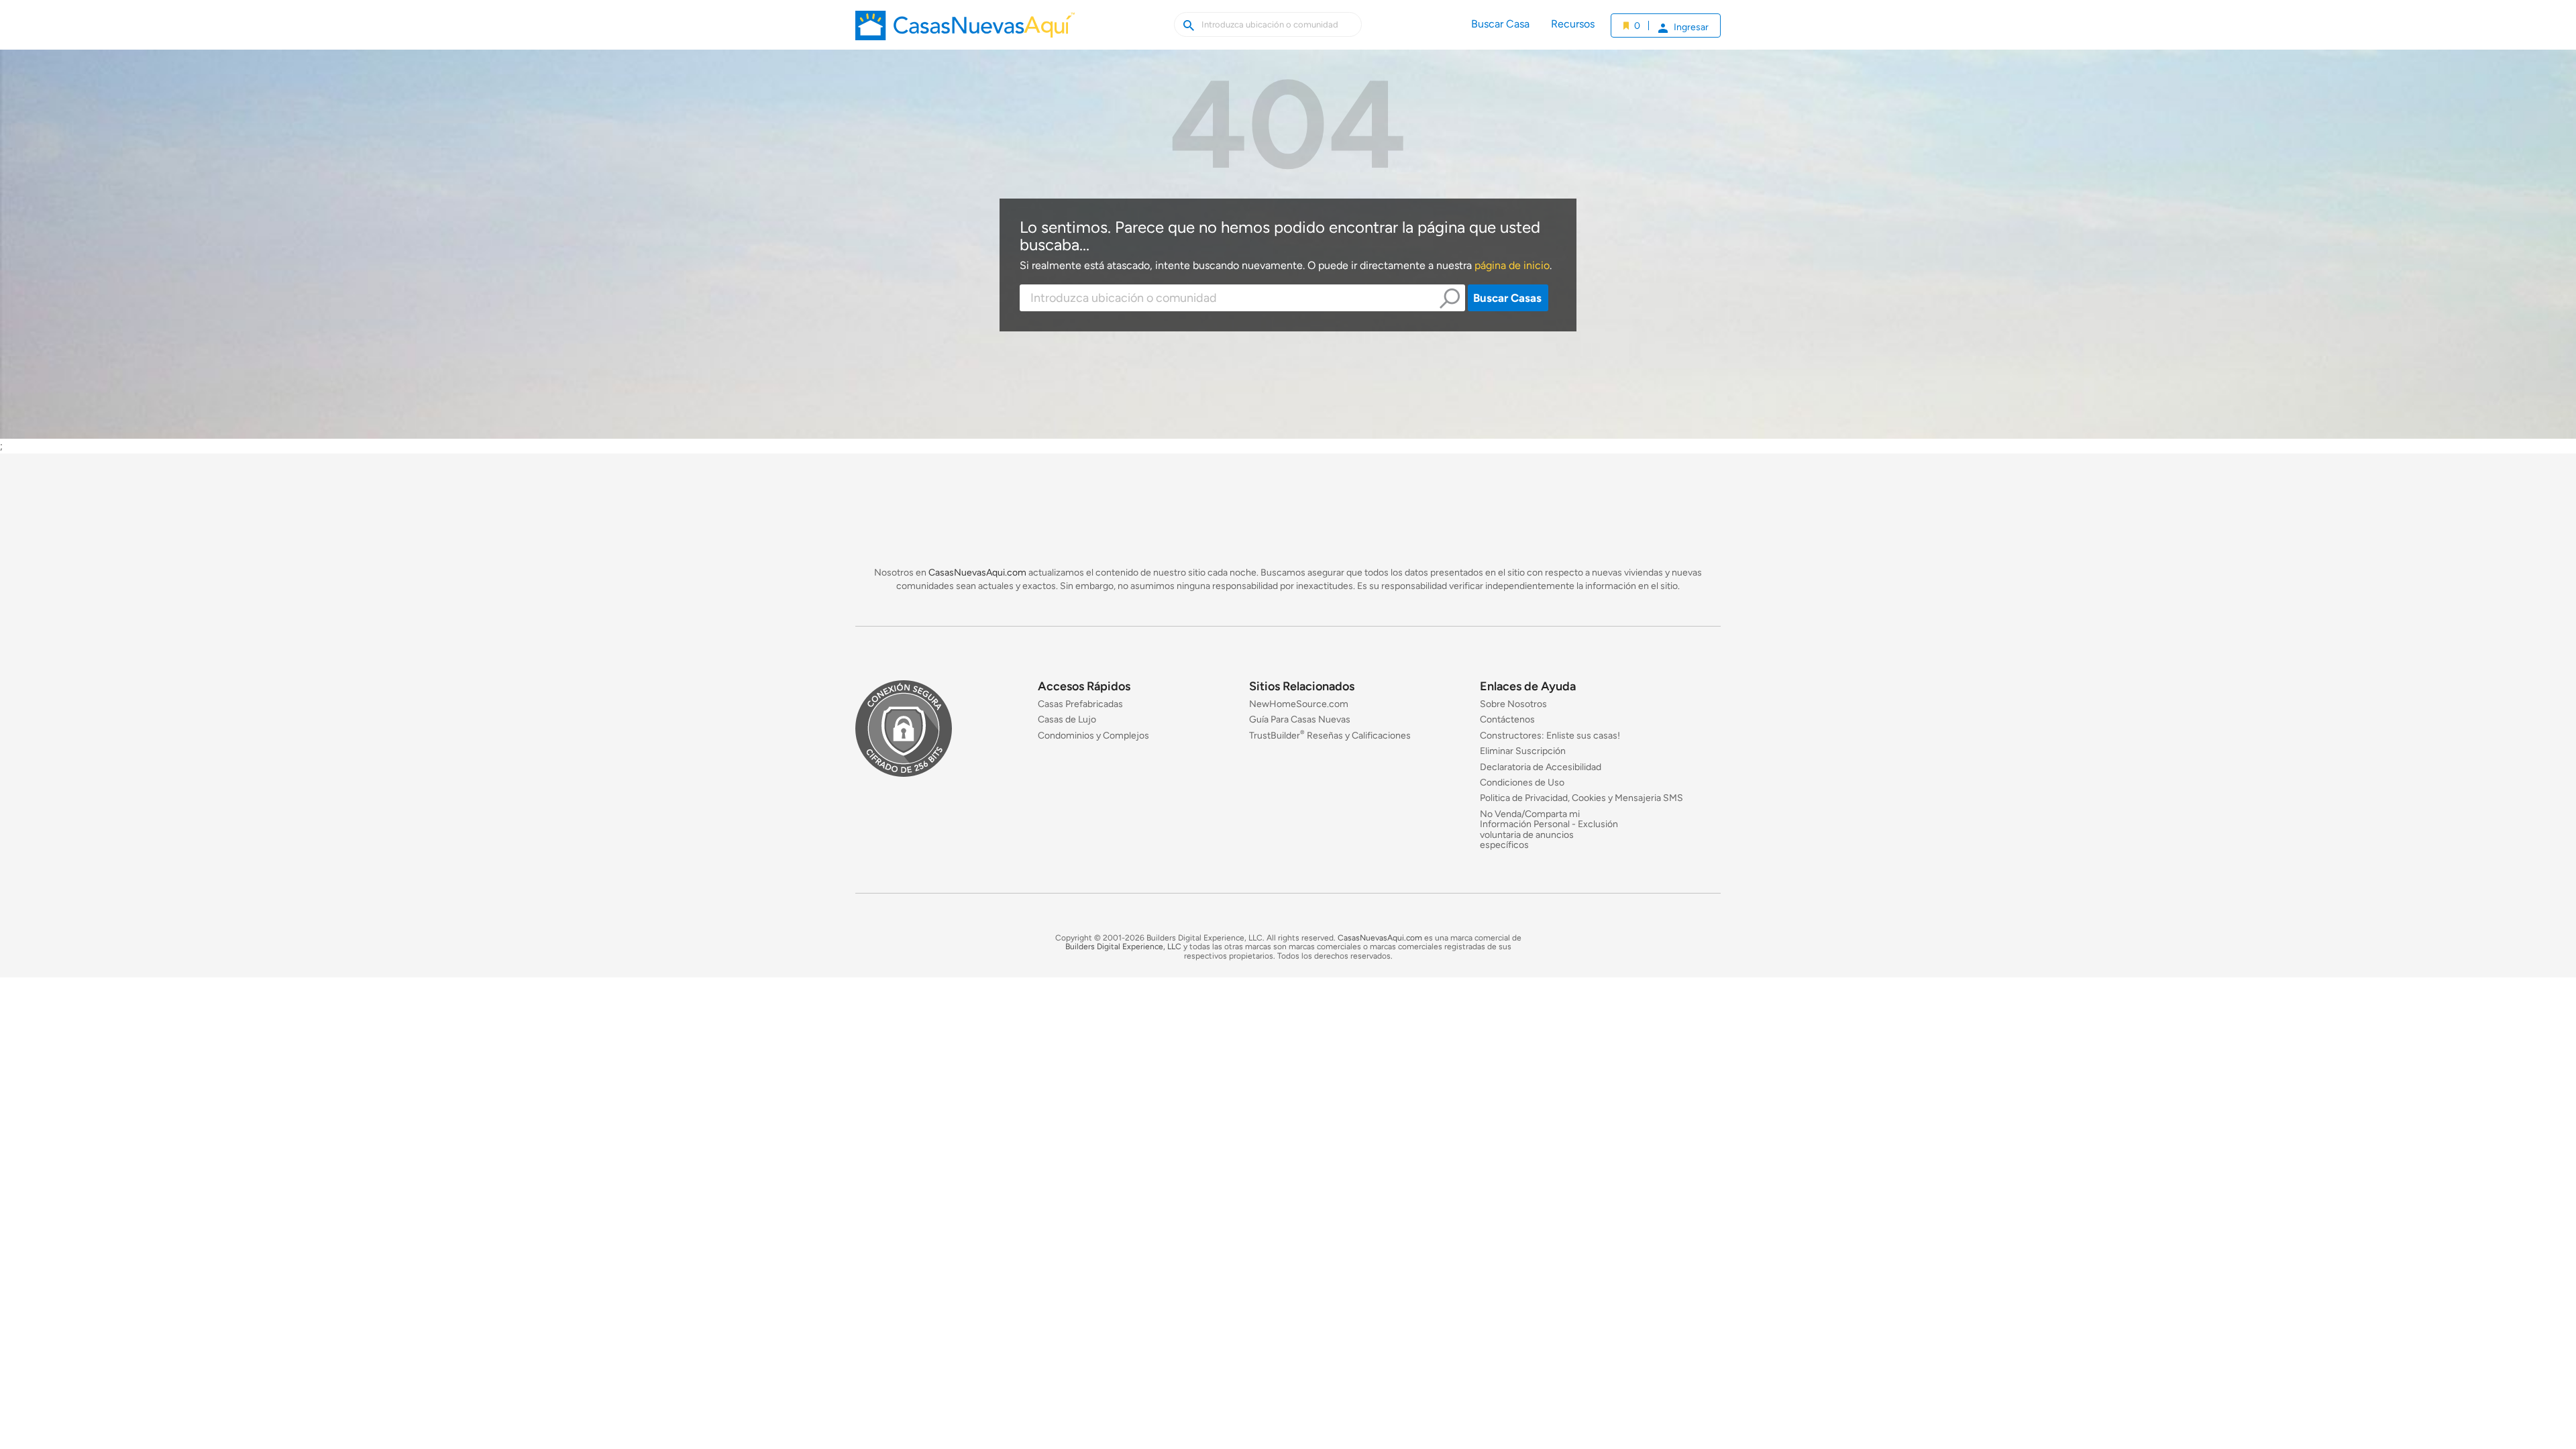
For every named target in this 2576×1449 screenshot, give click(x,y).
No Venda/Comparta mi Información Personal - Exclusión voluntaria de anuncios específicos (1549, 829)
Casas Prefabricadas (1080, 704)
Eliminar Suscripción (1523, 752)
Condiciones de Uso (1522, 783)
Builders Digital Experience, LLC (1123, 947)
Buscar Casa (1500, 24)
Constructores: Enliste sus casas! (1550, 736)
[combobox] (1242, 298)
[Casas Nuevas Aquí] (965, 30)
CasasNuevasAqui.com (977, 573)
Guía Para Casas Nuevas (1300, 720)
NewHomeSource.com (1299, 704)
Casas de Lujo (1067, 720)
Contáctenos (1507, 720)
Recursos (1573, 24)
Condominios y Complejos (1093, 736)
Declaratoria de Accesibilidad (1541, 767)
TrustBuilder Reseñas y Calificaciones (1330, 736)
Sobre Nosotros (1513, 704)
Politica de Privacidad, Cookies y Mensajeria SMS (1581, 799)
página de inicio (1512, 265)
